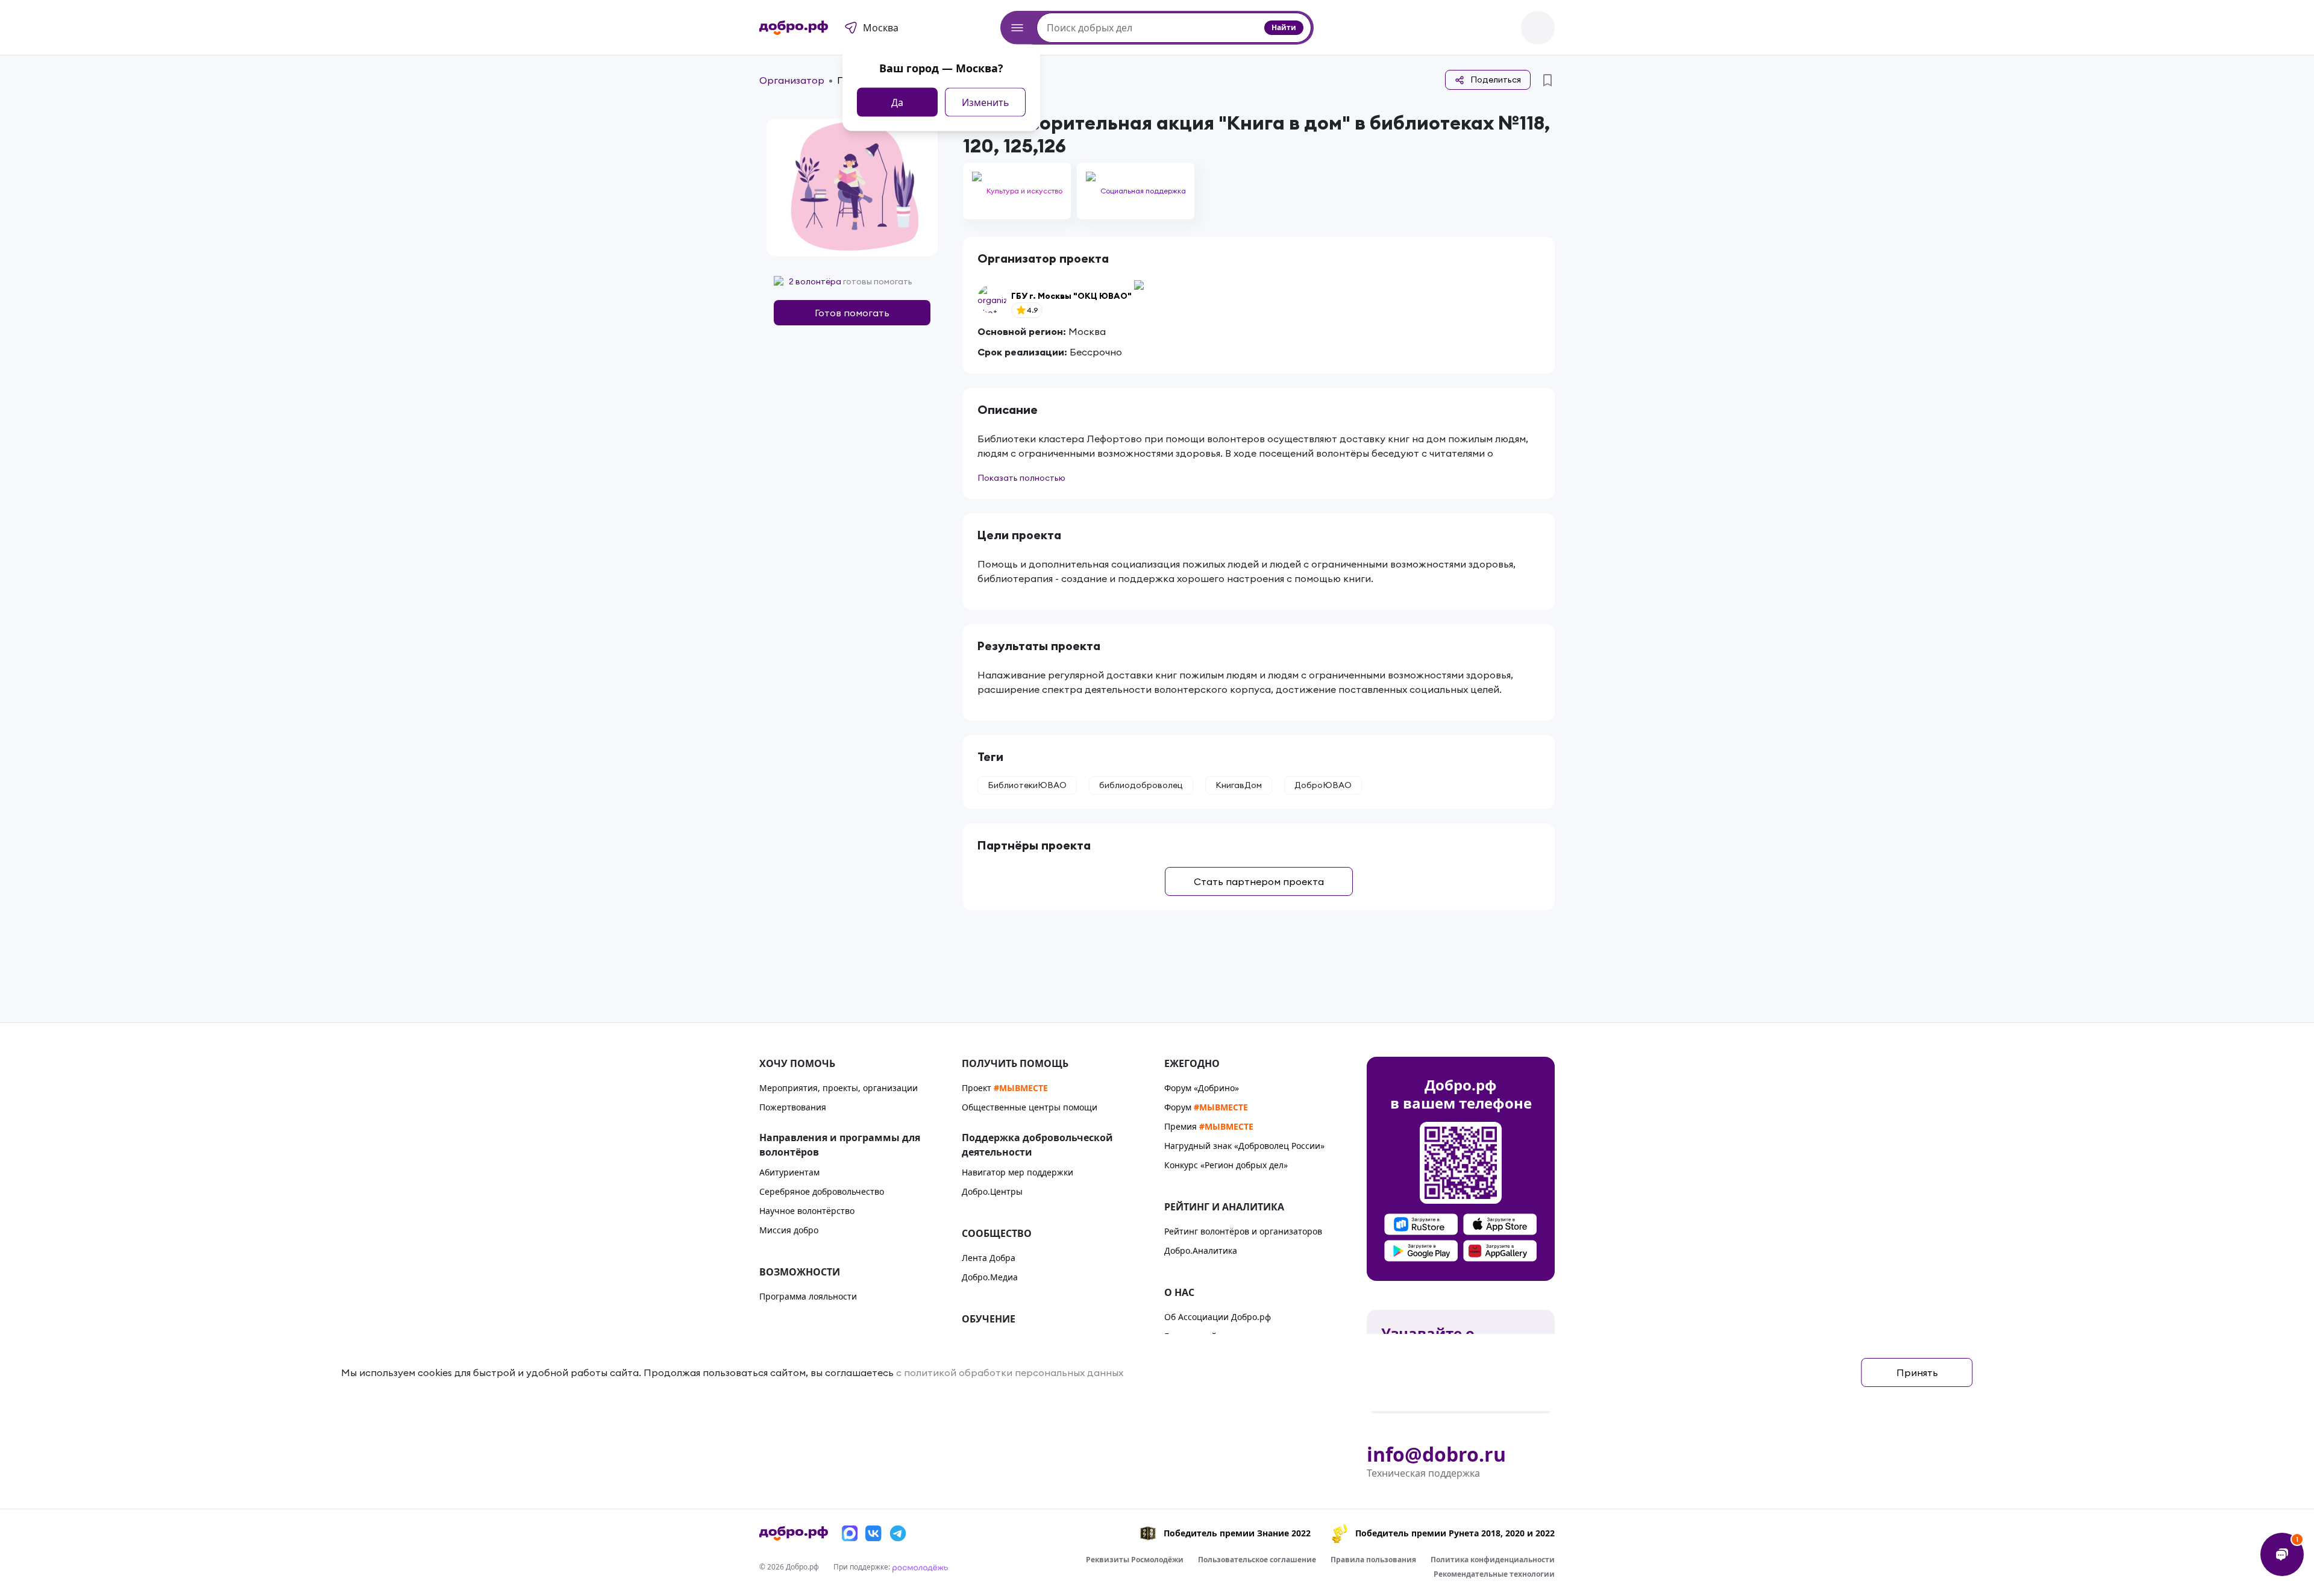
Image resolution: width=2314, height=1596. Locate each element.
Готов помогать (852, 313)
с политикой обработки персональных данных (1010, 1372)
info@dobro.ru (1436, 1454)
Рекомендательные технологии (1494, 1574)
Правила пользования (1373, 1560)
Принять (1917, 1372)
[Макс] (850, 1533)
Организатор (792, 80)
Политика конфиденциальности (1493, 1560)
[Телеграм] (898, 1533)
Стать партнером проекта (1259, 881)
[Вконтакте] (874, 1533)
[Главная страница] (794, 28)
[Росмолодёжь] (920, 1567)
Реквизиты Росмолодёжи (1135, 1560)
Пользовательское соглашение (1257, 1560)
